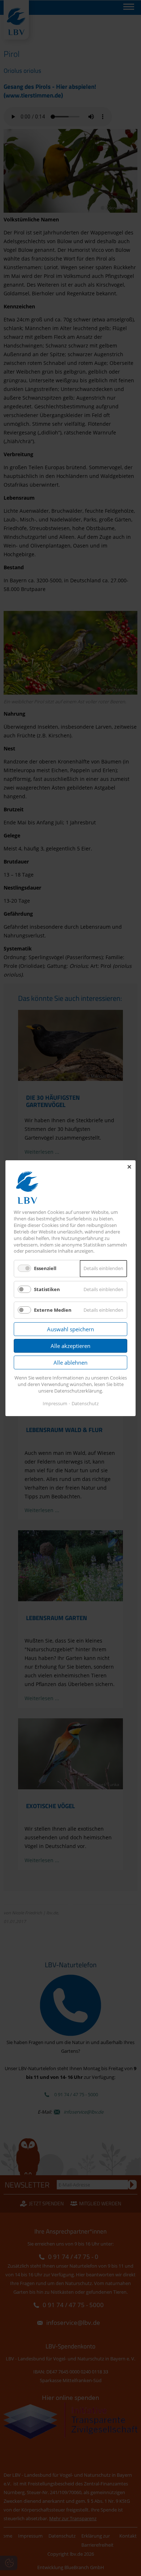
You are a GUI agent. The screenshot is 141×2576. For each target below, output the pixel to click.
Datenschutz (85, 1403)
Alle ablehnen (70, 1362)
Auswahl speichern (70, 1329)
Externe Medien (53, 1310)
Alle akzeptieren (70, 1346)
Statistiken (47, 1289)
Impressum (55, 1403)
